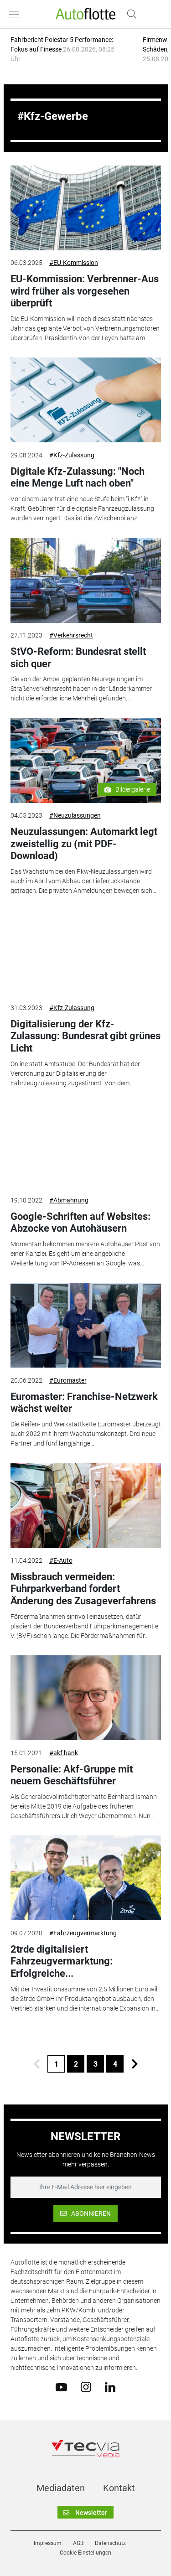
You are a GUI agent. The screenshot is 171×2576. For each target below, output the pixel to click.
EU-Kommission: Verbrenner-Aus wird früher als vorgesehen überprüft (85, 291)
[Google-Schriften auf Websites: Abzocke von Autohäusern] (86, 1145)
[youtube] (61, 2386)
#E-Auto (61, 1560)
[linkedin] (110, 2386)
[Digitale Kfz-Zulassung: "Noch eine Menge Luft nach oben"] (86, 400)
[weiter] (135, 2064)
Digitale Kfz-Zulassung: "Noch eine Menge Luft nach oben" (78, 477)
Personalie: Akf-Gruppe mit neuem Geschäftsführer (72, 1775)
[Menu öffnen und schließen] (16, 14)
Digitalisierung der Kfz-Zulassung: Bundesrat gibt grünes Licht (85, 1036)
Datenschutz (110, 2543)
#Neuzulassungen (75, 815)
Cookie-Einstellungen (85, 2553)
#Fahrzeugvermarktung (83, 1933)
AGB (78, 2543)
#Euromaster (68, 1380)
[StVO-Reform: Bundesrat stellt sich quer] (86, 581)
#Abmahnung (69, 1200)
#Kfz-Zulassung (72, 455)
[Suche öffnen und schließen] (130, 14)
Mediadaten (61, 2488)
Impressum (48, 2543)
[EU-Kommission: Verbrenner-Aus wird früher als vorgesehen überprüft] (86, 208)
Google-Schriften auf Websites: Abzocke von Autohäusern (80, 1222)
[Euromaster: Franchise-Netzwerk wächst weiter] (86, 1325)
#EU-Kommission (74, 263)
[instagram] (86, 2386)
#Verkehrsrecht (71, 635)
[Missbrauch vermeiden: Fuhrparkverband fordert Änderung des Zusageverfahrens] (86, 1506)
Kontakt (119, 2488)
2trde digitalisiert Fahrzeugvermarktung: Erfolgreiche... (62, 1961)
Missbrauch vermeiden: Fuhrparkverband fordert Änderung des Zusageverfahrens (83, 1589)
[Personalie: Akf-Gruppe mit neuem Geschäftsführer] (86, 1698)
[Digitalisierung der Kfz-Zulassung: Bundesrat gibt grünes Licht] (86, 953)
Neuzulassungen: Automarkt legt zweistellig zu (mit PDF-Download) (84, 844)
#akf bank (64, 1753)
